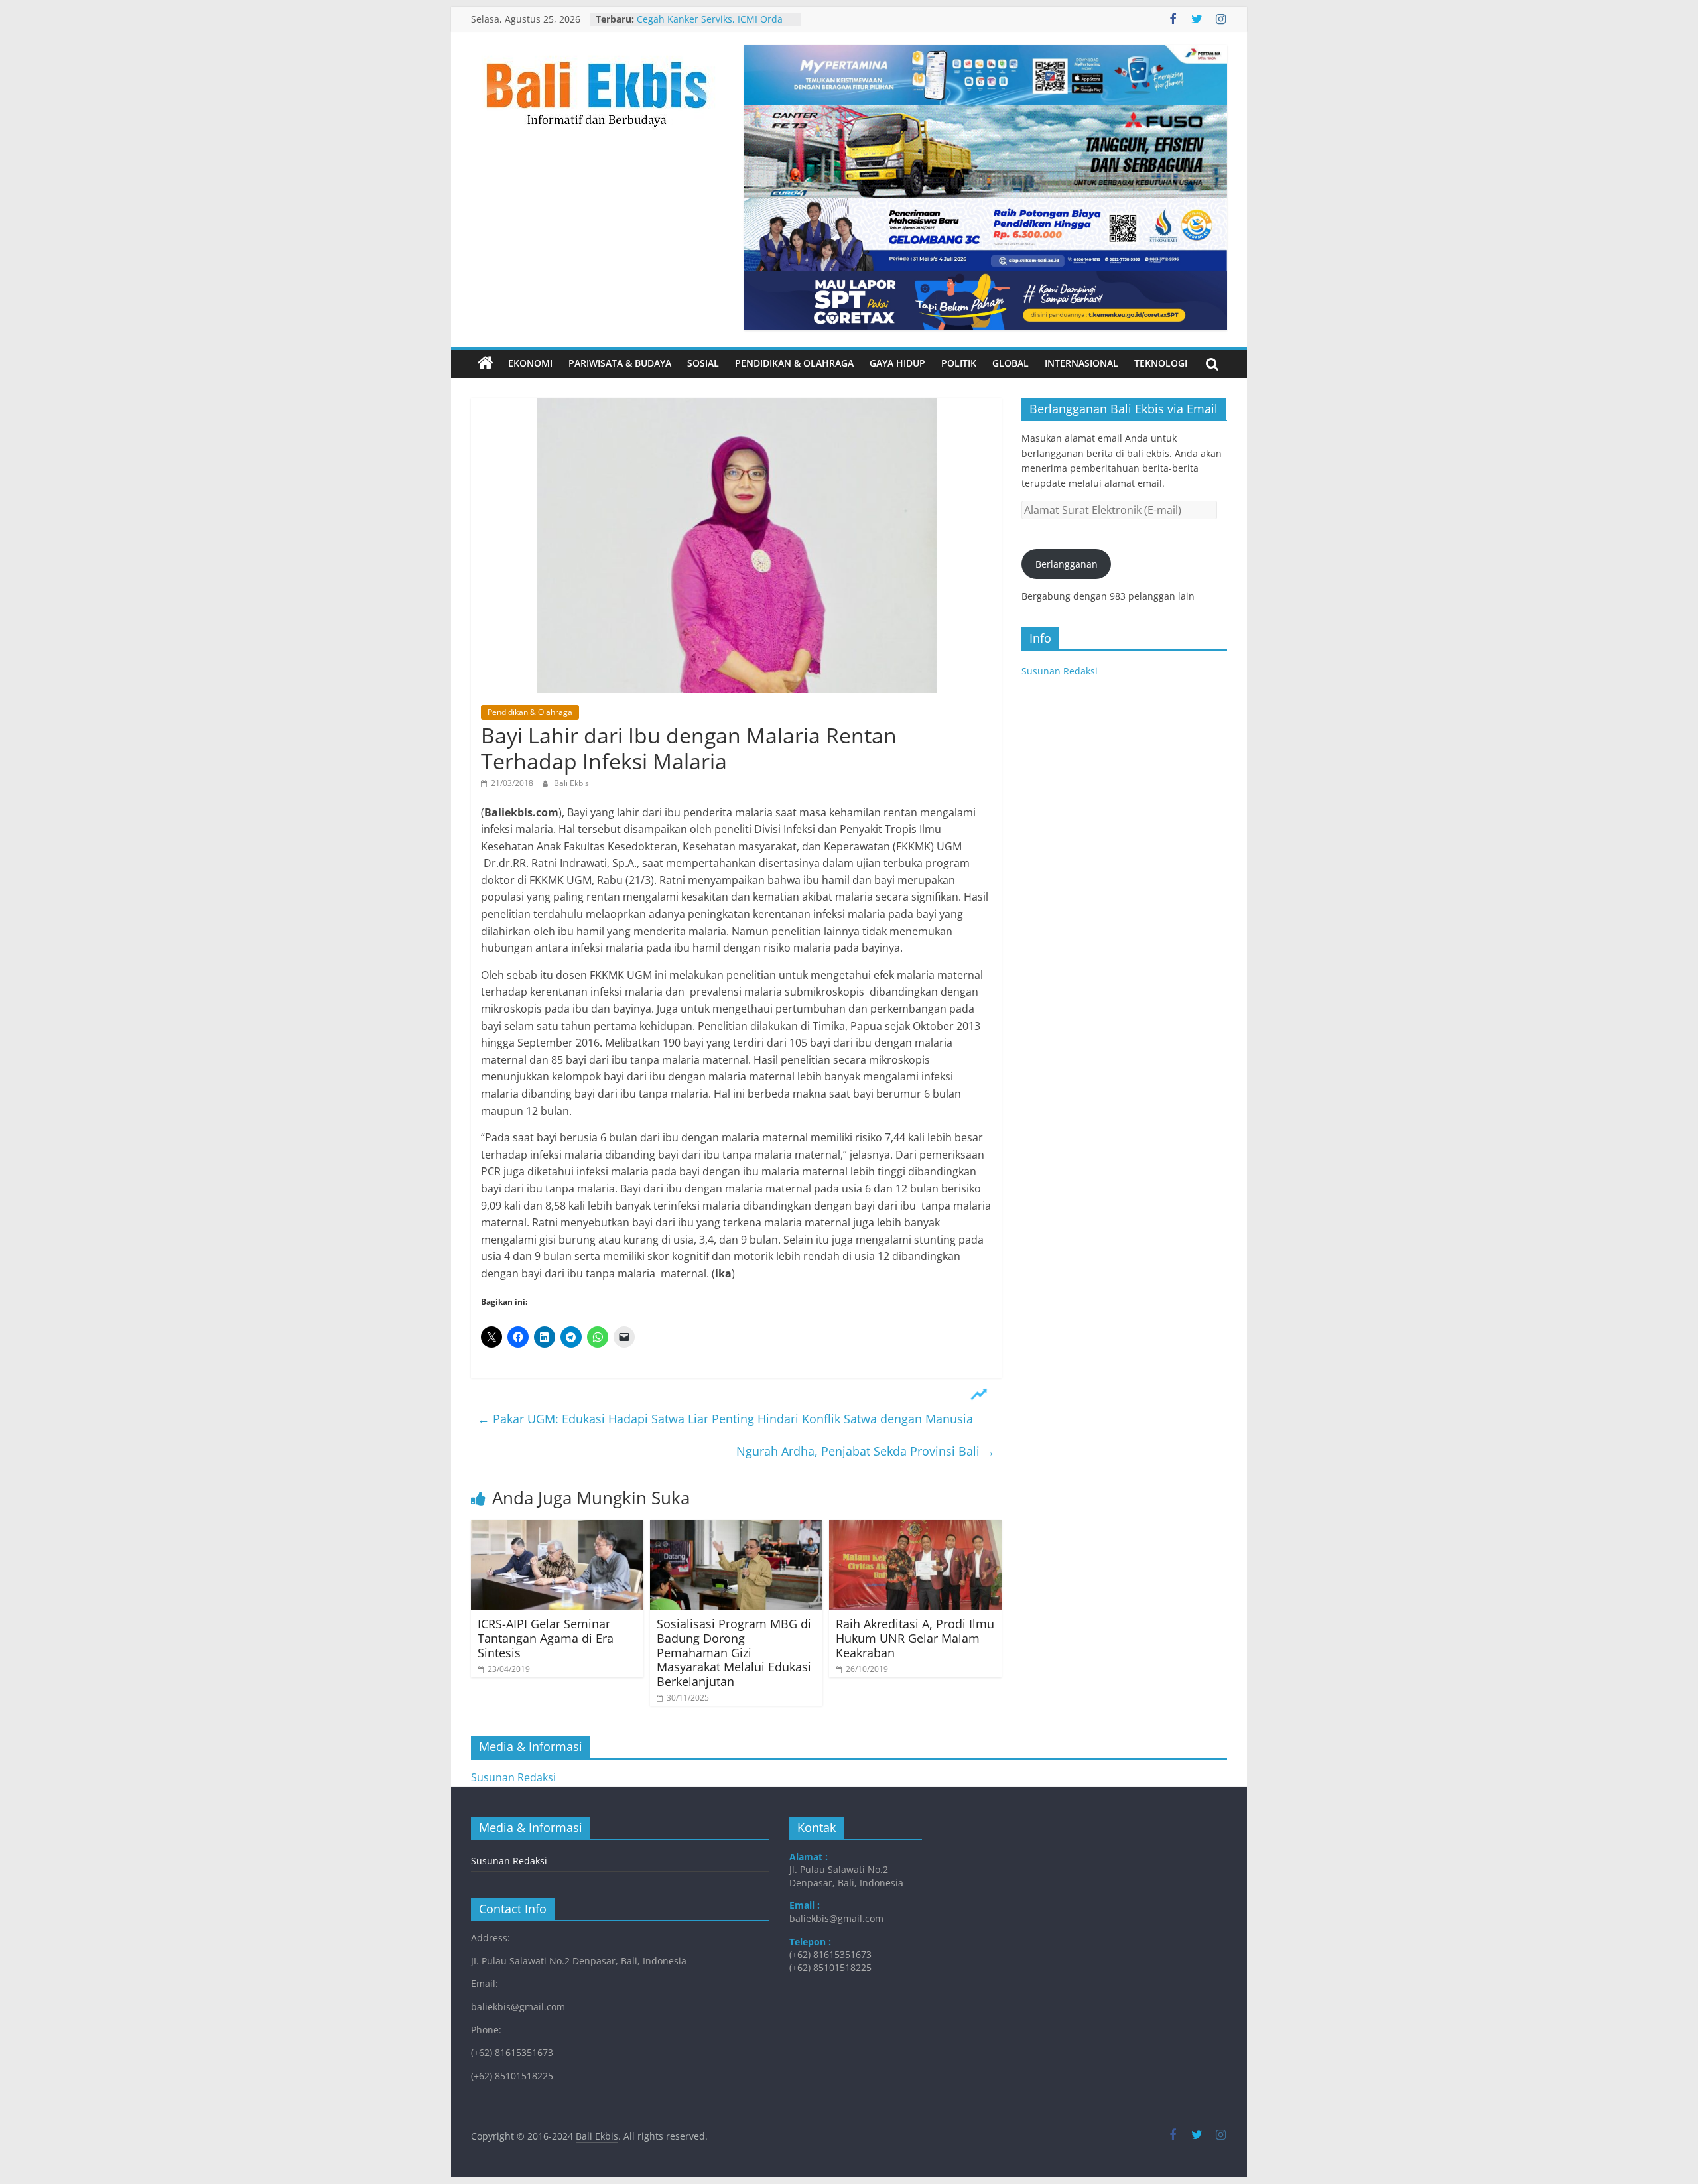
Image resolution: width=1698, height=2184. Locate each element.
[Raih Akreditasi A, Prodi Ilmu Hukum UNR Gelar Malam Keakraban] (915, 1528)
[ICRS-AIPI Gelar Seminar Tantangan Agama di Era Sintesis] (557, 1528)
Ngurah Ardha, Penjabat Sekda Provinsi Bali (866, 1451)
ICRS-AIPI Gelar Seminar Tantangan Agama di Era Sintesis (546, 1638)
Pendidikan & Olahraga (794, 363)
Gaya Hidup (897, 363)
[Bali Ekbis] (486, 363)
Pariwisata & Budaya (620, 363)
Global (1011, 363)
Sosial (703, 363)
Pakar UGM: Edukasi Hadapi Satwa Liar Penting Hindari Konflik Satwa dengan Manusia (725, 1419)
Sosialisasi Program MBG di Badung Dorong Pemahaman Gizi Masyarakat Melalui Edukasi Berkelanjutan (734, 1652)
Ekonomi (530, 363)
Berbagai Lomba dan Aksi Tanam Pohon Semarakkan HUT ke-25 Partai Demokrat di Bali (710, 22)
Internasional (1081, 363)
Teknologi (1161, 363)
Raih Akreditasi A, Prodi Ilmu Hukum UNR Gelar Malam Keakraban (915, 1638)
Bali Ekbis (571, 783)
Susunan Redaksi (1060, 671)
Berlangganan (1067, 564)
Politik (959, 363)
